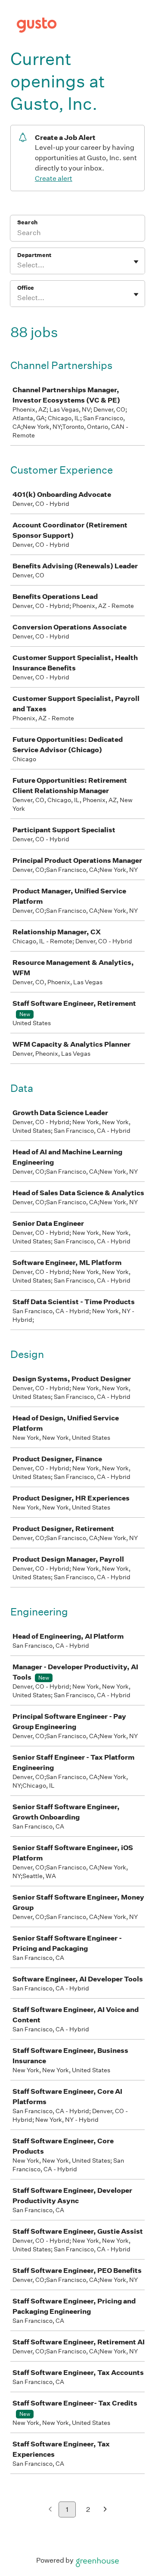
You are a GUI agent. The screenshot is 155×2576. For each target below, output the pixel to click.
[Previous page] (50, 2510)
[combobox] (18, 265)
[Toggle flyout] (136, 262)
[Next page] (105, 2510)
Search (27, 222)
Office (26, 288)
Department (34, 255)
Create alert (54, 178)
